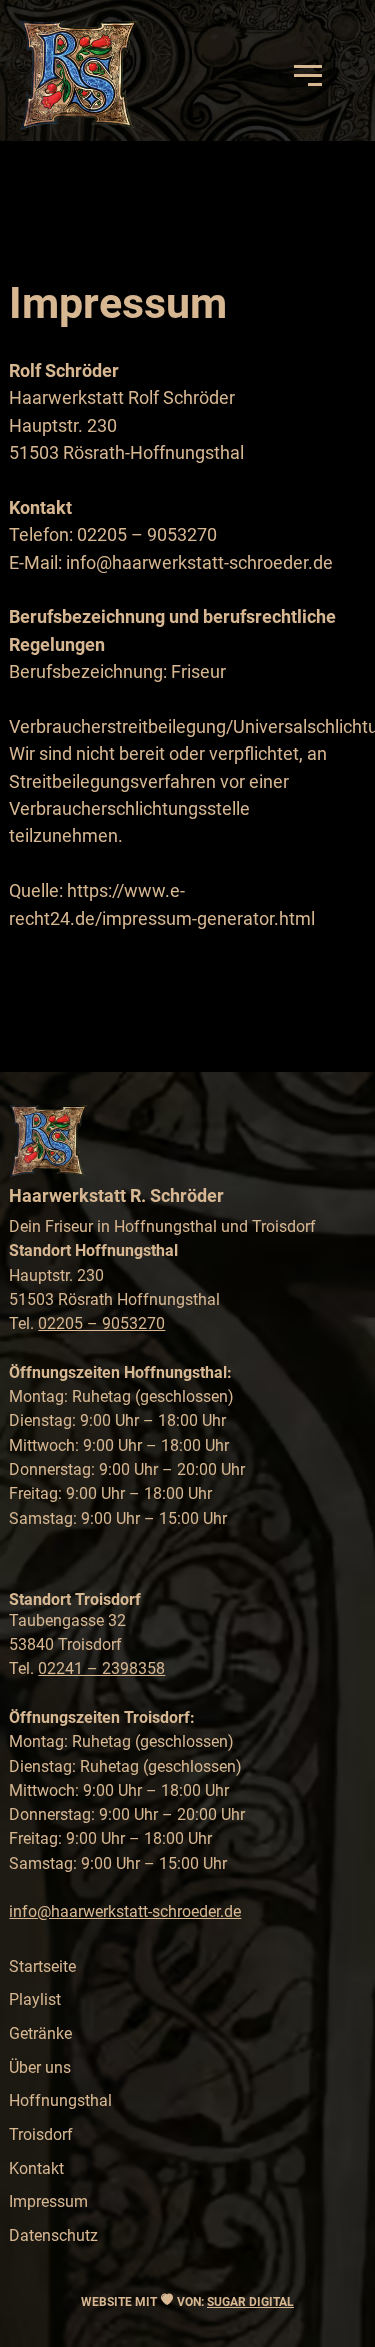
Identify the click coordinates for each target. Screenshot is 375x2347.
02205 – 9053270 (101, 1323)
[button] (308, 75)
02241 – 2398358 (101, 1668)
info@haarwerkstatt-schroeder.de (125, 1911)
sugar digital (250, 2302)
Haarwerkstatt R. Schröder (116, 1195)
